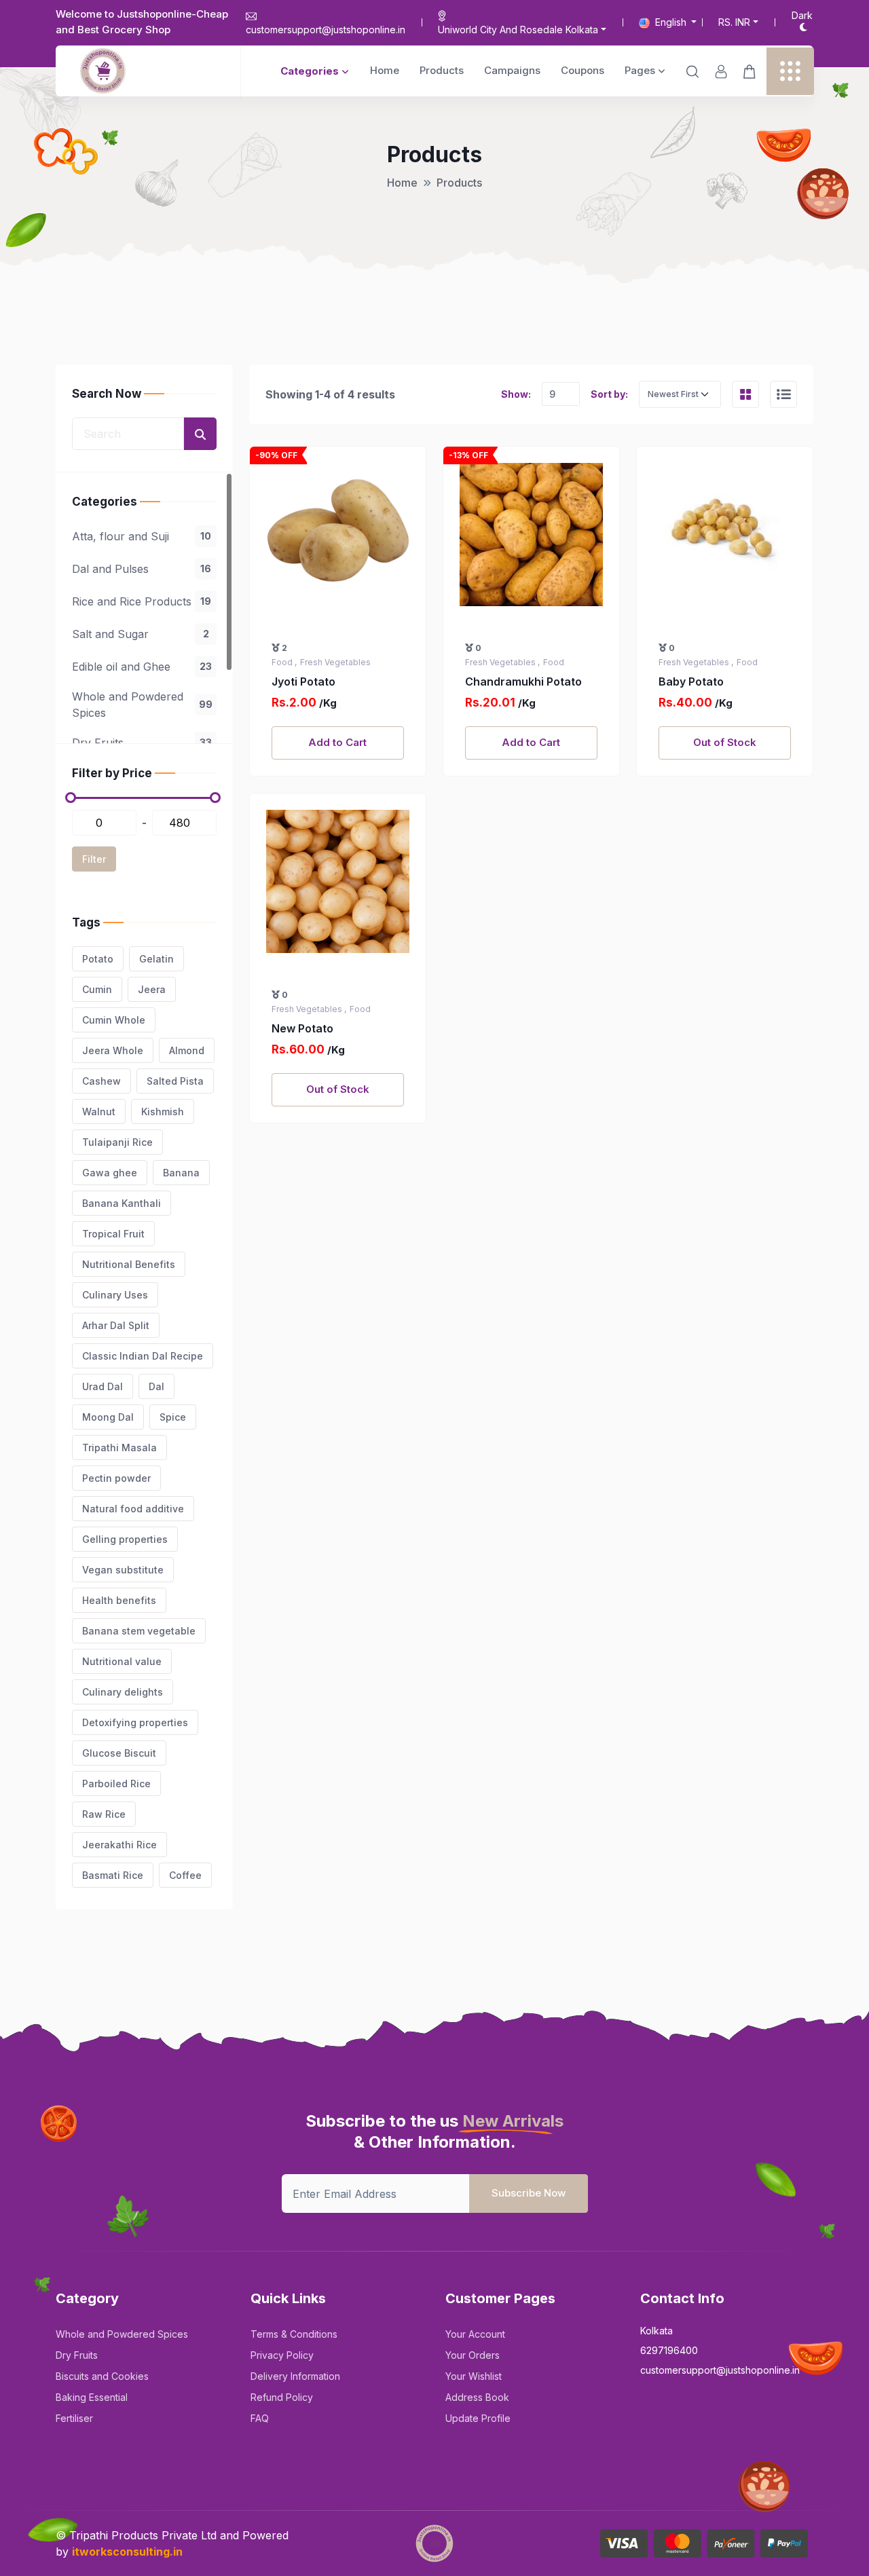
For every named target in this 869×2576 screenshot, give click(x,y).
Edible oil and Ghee (142, 667)
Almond (187, 1050)
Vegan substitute (123, 1570)
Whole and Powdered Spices (142, 705)
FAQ (260, 2418)
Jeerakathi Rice (119, 1845)
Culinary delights (123, 1692)
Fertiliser (74, 2418)
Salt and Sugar (141, 634)
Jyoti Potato (303, 682)
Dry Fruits (142, 743)
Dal (156, 1386)
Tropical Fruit (113, 1234)
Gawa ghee (110, 1173)
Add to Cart (337, 742)
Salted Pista (175, 1081)
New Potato (302, 1028)
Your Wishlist (474, 2376)
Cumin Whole (114, 1020)
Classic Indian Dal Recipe (143, 1356)
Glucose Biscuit (119, 1753)
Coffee (185, 1875)
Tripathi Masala (119, 1448)
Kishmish (163, 1112)
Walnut (99, 1112)
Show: (516, 394)
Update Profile (478, 2418)
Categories (310, 71)
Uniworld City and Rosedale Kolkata (518, 30)
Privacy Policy (282, 2355)
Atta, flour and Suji (142, 536)
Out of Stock (725, 742)
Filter (94, 859)
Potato (98, 959)
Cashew (101, 1081)
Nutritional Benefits (129, 1264)
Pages (640, 70)
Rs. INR (734, 22)
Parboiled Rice (116, 1784)
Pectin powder (116, 1478)
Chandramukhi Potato (523, 682)
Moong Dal (108, 1417)
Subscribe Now (529, 2193)
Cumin (97, 989)
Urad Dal (103, 1386)
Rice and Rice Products (142, 601)
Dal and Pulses (142, 569)
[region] (144, 608)
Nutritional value (122, 1661)
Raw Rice (104, 1814)
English (671, 22)
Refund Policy (282, 2397)
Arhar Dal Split (116, 1325)
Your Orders (473, 2355)
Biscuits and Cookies (102, 2376)
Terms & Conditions (294, 2334)
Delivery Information (295, 2376)
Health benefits (119, 1600)
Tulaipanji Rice (117, 1142)
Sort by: (609, 394)
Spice (173, 1417)
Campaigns (512, 70)
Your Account (475, 2334)
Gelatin (156, 959)
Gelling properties (125, 1539)
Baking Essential (92, 2397)
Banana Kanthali (122, 1203)
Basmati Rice (113, 1875)
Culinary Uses (115, 1295)
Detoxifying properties (135, 1722)
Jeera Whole (113, 1050)
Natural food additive (133, 1509)
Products (442, 70)
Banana (181, 1173)
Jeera (152, 989)
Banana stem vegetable (139, 1631)
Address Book (477, 2397)
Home (385, 70)
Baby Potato (691, 682)
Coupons (583, 70)
